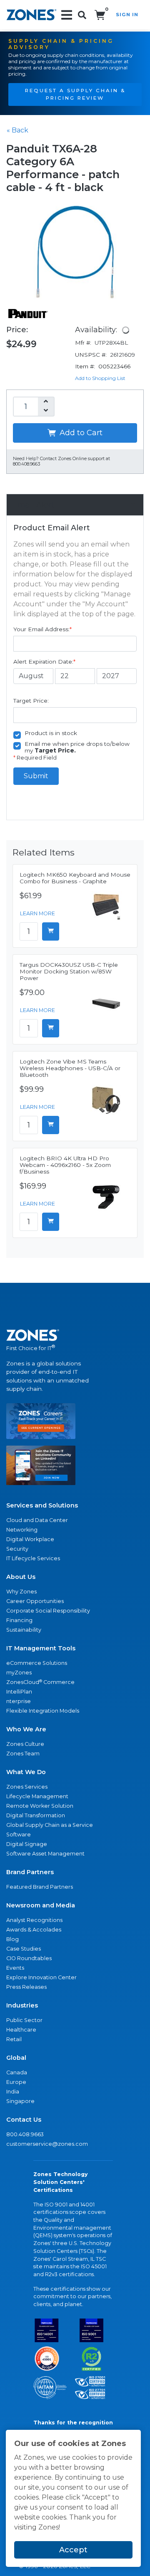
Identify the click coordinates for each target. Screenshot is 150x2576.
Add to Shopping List (100, 378)
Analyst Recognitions (34, 1920)
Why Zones (21, 1592)
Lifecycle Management (37, 1796)
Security (17, 1549)
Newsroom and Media (41, 1905)
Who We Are (26, 1729)
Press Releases (26, 1987)
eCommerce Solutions (37, 1663)
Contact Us (24, 2120)
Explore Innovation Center (41, 1977)
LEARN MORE (37, 913)
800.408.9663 (25, 2134)
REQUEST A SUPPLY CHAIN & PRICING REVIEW (75, 94)
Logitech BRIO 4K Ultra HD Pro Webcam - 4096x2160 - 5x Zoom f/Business (65, 1165)
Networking (22, 1530)
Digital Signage (27, 1844)
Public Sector (24, 2020)
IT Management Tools (41, 1648)
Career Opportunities (35, 1601)
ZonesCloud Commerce (40, 1682)
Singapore (20, 2101)
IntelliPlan (19, 1692)
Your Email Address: (42, 629)
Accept (73, 2550)
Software (19, 1835)
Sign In (127, 15)
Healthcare (21, 2030)
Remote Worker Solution (40, 1806)
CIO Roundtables (29, 1958)
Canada (17, 2072)
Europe (16, 2082)
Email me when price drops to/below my (77, 747)
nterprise (19, 1701)
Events (15, 1968)
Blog (12, 1939)
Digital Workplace (30, 1539)
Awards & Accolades (34, 1930)
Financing (19, 1620)
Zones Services (27, 1787)
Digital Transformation (36, 1815)
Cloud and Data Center (37, 1520)
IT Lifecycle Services (33, 1558)
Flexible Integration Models (43, 1711)
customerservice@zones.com (47, 2144)
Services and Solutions (42, 1505)
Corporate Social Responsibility (48, 1611)
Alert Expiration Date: (44, 662)
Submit (36, 776)
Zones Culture (25, 1744)
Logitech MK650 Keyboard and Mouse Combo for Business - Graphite (75, 878)
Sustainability (24, 1630)
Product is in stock (51, 733)
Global (16, 2058)
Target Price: (31, 701)
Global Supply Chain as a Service (50, 1825)
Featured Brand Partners (40, 1887)
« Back (17, 130)
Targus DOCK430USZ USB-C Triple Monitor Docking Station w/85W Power (69, 971)
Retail (14, 2039)
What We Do (26, 1772)
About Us (21, 1577)
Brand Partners (30, 1872)
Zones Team (23, 1754)
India (13, 2092)
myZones (19, 1673)
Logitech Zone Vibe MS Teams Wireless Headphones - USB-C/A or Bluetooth (70, 1068)
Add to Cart (80, 433)
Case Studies (24, 1949)
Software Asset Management (45, 1854)
